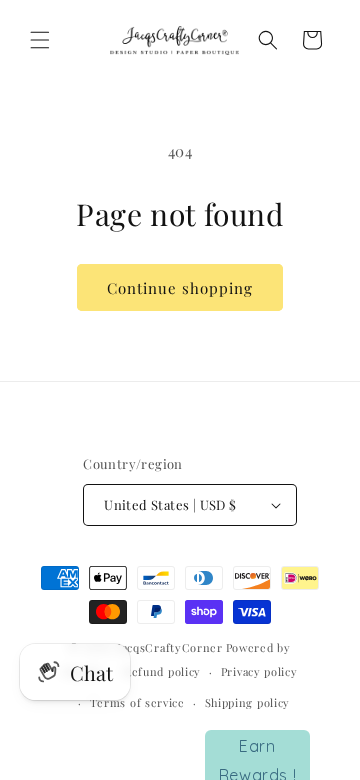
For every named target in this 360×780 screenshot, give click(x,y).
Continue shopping (180, 288)
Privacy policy (259, 671)
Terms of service (137, 702)
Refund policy (162, 671)
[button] (40, 40)
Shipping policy (248, 702)
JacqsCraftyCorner (170, 647)
